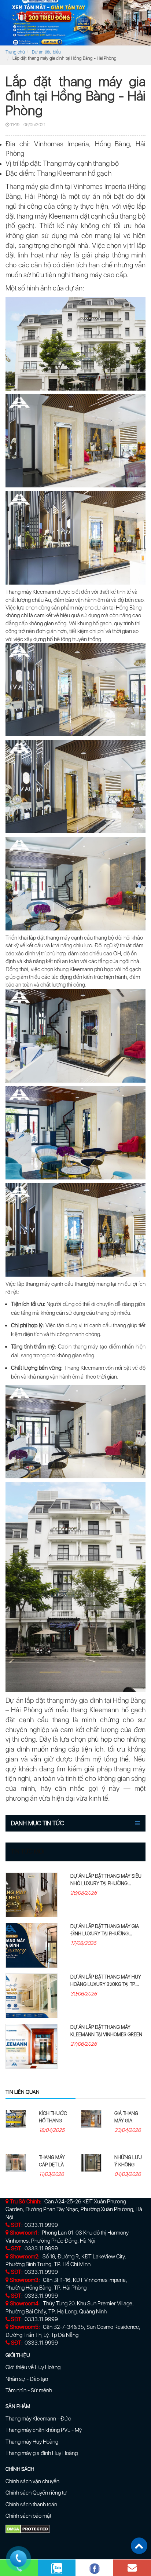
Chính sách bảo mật (28, 2516)
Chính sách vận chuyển (32, 2481)
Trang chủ (15, 52)
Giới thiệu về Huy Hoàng (33, 2367)
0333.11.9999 (41, 2225)
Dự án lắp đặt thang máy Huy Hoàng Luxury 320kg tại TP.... (106, 1981)
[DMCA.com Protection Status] (28, 2528)
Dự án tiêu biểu (46, 52)
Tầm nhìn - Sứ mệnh (29, 2390)
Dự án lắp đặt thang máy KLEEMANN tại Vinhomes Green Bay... (106, 2035)
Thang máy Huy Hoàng (32, 2442)
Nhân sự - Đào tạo (27, 2379)
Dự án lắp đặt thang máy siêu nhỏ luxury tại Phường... (106, 1880)
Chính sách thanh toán (31, 2504)
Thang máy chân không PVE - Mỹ (44, 2430)
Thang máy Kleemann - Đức (38, 2419)
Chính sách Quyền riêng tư (36, 2493)
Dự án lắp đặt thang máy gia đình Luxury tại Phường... (105, 1930)
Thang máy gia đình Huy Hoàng (42, 2453)
